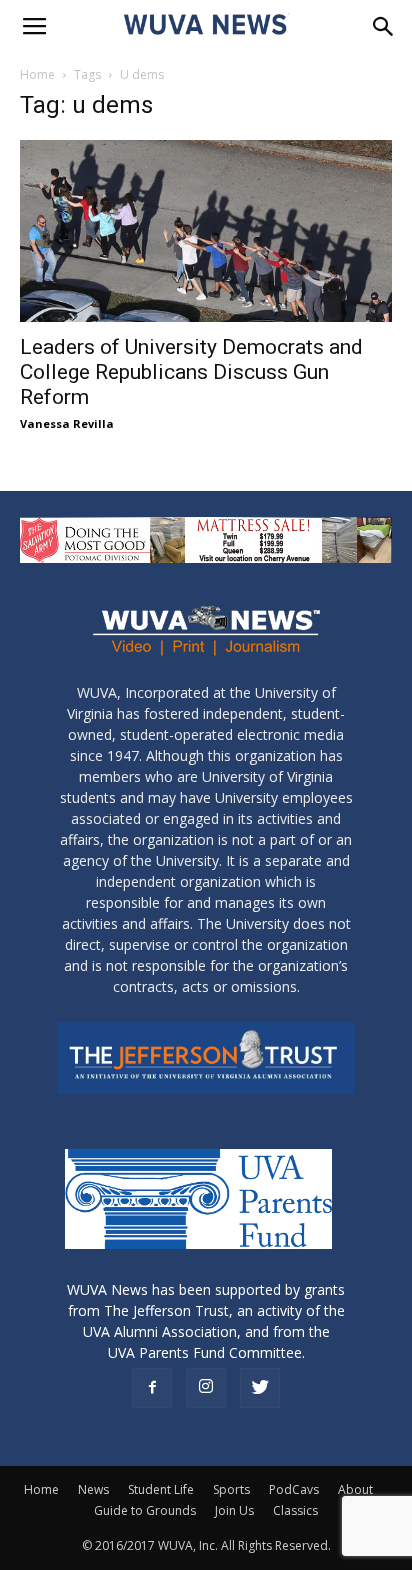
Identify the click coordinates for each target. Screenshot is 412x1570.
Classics (295, 1510)
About (355, 1489)
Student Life (161, 1489)
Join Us (234, 1510)
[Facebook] (152, 1388)
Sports (231, 1489)
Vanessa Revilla (67, 423)
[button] (384, 27)
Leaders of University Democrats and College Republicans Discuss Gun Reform (191, 372)
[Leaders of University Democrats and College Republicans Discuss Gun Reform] (206, 231)
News (93, 1489)
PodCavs (294, 1489)
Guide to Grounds (145, 1510)
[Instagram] (206, 1388)
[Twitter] (260, 1388)
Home (37, 74)
